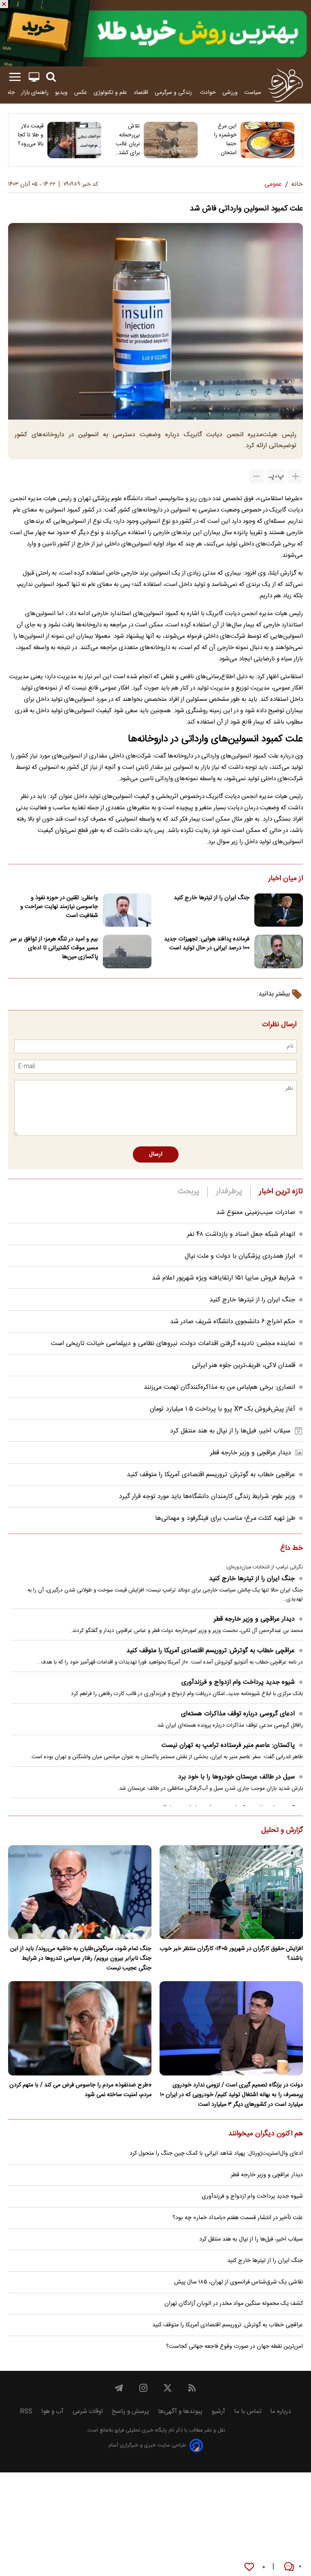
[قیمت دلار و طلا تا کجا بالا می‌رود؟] (74, 140)
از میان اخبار (286, 879)
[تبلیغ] (155, 33)
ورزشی (230, 92)
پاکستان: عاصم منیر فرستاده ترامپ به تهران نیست (228, 1745)
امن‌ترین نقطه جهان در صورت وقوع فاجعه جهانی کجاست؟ (234, 2347)
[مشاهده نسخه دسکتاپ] (34, 77)
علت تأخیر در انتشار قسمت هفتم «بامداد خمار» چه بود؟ (238, 2218)
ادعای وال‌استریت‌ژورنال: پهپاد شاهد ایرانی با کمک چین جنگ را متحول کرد (216, 2154)
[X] (168, 2388)
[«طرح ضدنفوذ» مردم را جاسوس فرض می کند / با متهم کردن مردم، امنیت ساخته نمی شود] (80, 2028)
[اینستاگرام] (143, 2388)
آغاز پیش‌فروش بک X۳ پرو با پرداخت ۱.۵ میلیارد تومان (223, 1409)
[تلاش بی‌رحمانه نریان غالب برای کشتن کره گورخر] (171, 140)
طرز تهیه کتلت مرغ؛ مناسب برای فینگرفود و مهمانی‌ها (225, 1518)
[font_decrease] (256, 476)
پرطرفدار (229, 1192)
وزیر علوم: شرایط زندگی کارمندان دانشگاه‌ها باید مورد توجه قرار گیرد (207, 1497)
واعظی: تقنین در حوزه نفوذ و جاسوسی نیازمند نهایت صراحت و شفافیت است (59, 907)
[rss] (192, 2388)
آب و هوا (52, 2412)
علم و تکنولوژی (110, 92)
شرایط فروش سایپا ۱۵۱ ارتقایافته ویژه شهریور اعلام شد (224, 1278)
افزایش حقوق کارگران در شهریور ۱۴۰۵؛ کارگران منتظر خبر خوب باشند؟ (231, 1954)
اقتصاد (141, 92)
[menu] (15, 77)
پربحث (189, 1192)
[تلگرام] (119, 2388)
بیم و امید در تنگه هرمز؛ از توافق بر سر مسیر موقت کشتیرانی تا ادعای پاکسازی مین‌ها (54, 948)
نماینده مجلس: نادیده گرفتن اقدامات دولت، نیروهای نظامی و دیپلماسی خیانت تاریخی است (173, 1344)
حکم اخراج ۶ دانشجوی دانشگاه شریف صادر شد (233, 1322)
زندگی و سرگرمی (174, 92)
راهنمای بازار (35, 92)
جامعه (8, 92)
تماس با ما (248, 2412)
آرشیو (218, 2412)
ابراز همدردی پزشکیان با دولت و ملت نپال (240, 1256)
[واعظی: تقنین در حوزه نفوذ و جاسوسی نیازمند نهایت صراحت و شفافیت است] (127, 910)
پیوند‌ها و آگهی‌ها (180, 2412)
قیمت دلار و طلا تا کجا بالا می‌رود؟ (31, 135)
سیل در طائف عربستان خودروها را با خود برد (236, 1777)
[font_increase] (296, 476)
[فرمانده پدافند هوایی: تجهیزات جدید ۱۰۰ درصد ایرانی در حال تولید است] (279, 952)
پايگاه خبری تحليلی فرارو (140, 2431)
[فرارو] (285, 85)
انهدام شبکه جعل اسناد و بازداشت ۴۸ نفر (241, 1234)
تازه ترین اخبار (281, 1192)
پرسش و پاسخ (130, 2412)
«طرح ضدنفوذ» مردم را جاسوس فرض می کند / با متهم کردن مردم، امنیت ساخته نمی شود (80, 2090)
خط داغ (292, 1549)
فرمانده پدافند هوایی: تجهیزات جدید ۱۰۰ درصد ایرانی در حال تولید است (207, 944)
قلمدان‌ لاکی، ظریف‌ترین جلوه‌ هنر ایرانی (244, 1365)
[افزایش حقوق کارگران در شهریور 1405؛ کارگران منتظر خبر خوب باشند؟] (231, 1892)
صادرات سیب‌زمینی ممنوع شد (256, 1213)
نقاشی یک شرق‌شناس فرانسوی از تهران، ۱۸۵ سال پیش (239, 2282)
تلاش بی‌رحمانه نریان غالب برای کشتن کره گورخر (127, 140)
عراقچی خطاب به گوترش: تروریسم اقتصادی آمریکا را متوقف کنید (211, 1475)
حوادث (208, 92)
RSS (26, 2412)
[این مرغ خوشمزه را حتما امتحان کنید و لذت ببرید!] (267, 140)
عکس (81, 92)
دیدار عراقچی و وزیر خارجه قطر (251, 1453)
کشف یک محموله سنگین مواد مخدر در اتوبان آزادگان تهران (234, 2304)
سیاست (253, 92)
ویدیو (61, 92)
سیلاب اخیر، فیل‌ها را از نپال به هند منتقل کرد (230, 1431)
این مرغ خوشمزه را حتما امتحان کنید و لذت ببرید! (224, 140)
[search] (51, 77)
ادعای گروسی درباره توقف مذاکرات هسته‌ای (238, 1714)
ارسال (156, 1154)
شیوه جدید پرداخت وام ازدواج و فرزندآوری (238, 1682)
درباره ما (281, 2412)
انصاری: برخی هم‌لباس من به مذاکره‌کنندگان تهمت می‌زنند (219, 1387)
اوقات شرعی (88, 2412)
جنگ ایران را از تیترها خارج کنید (212, 898)
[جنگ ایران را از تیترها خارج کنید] (279, 910)
